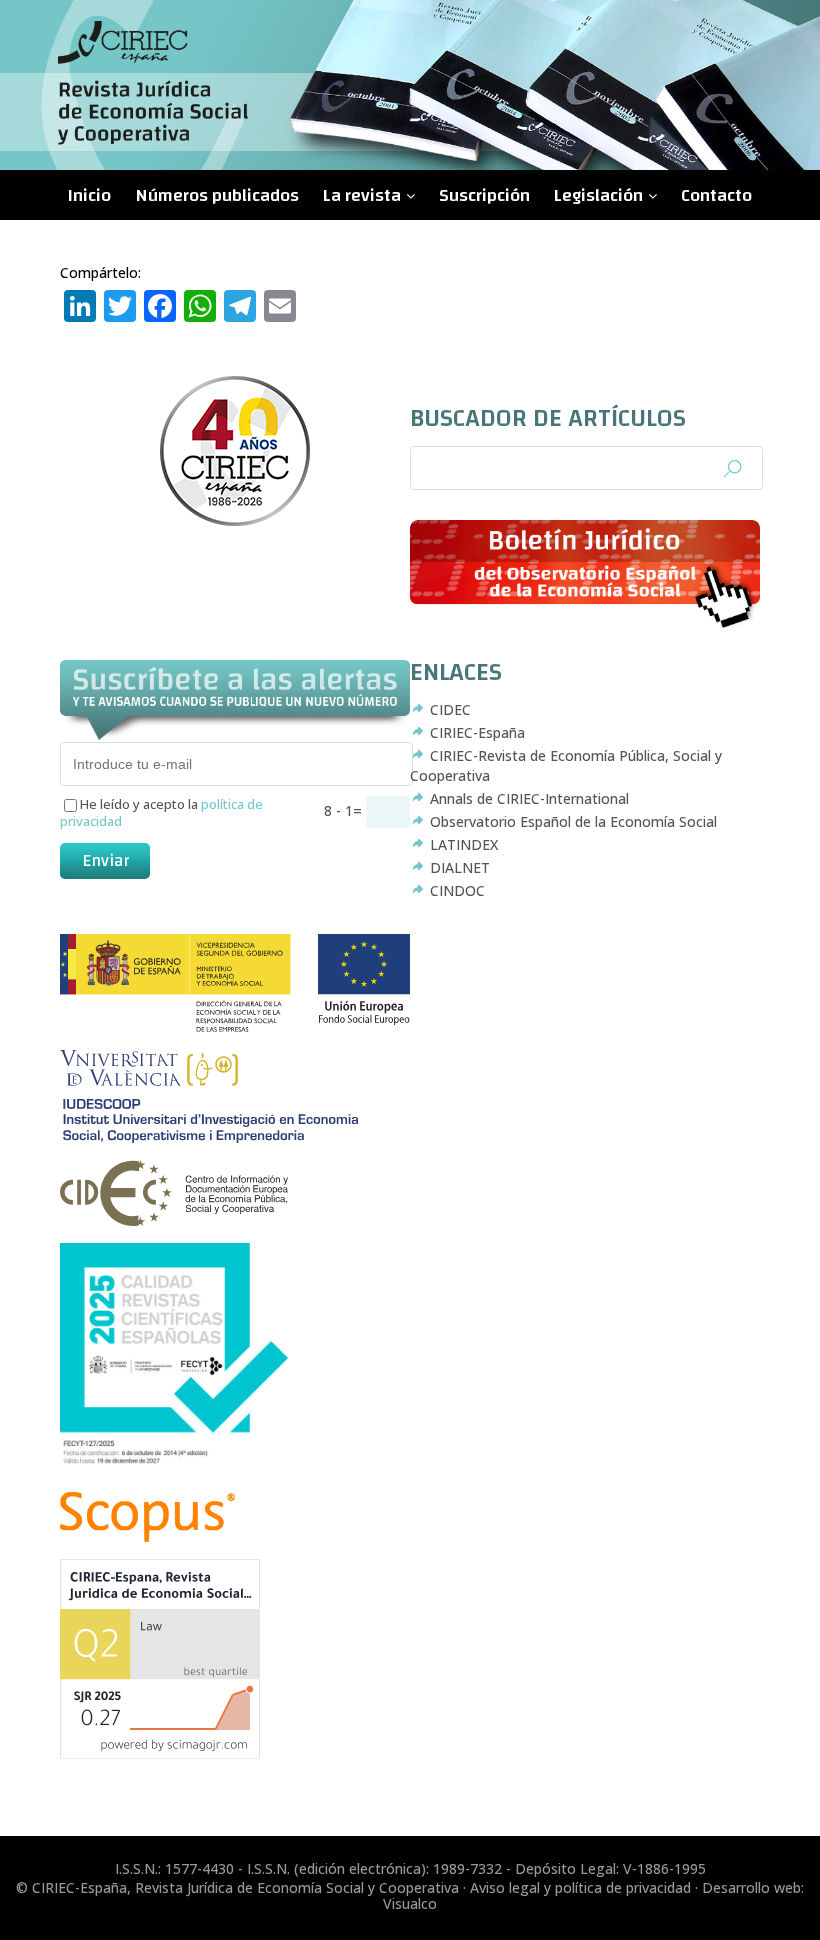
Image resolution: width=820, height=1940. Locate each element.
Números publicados (217, 195)
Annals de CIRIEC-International (529, 798)
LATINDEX (464, 844)
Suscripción (484, 195)
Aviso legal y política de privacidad (580, 1887)
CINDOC (457, 890)
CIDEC (450, 709)
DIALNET (460, 867)
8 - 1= (345, 810)
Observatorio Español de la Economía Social (573, 821)
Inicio (89, 195)
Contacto (716, 195)
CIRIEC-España (477, 732)
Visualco (410, 1903)
